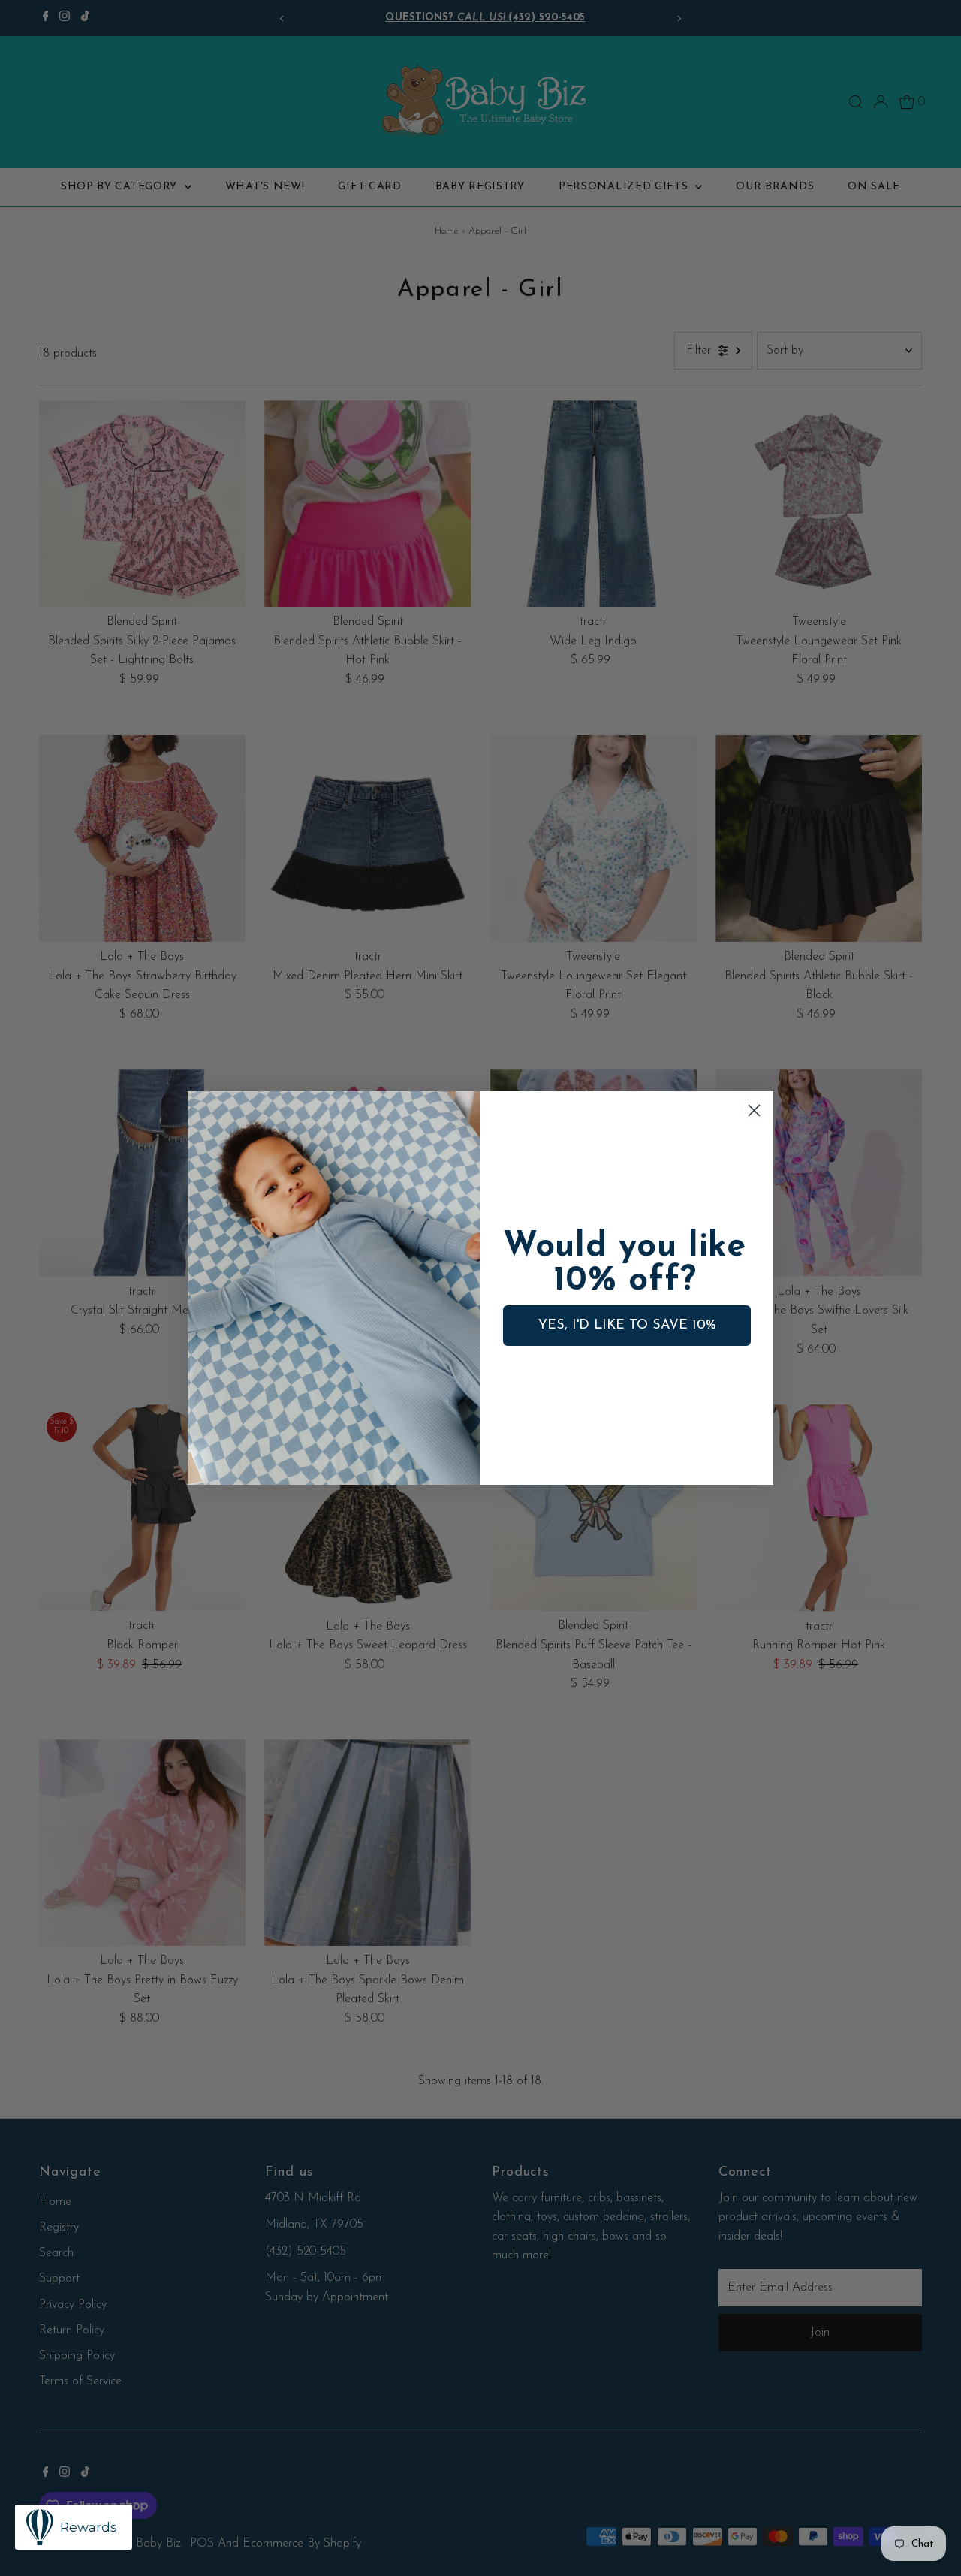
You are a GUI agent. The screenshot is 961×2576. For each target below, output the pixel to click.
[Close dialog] (754, 1110)
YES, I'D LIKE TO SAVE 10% (627, 1326)
